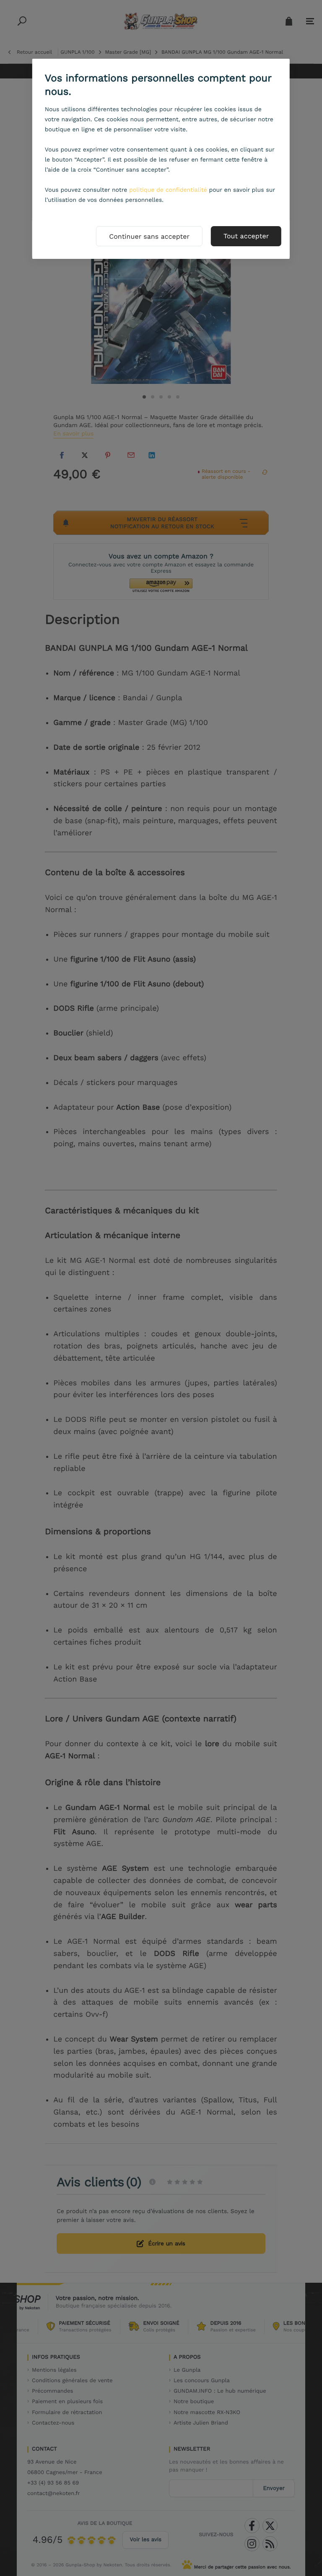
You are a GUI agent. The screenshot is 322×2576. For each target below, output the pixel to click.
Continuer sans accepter (149, 236)
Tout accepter (246, 236)
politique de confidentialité (168, 190)
